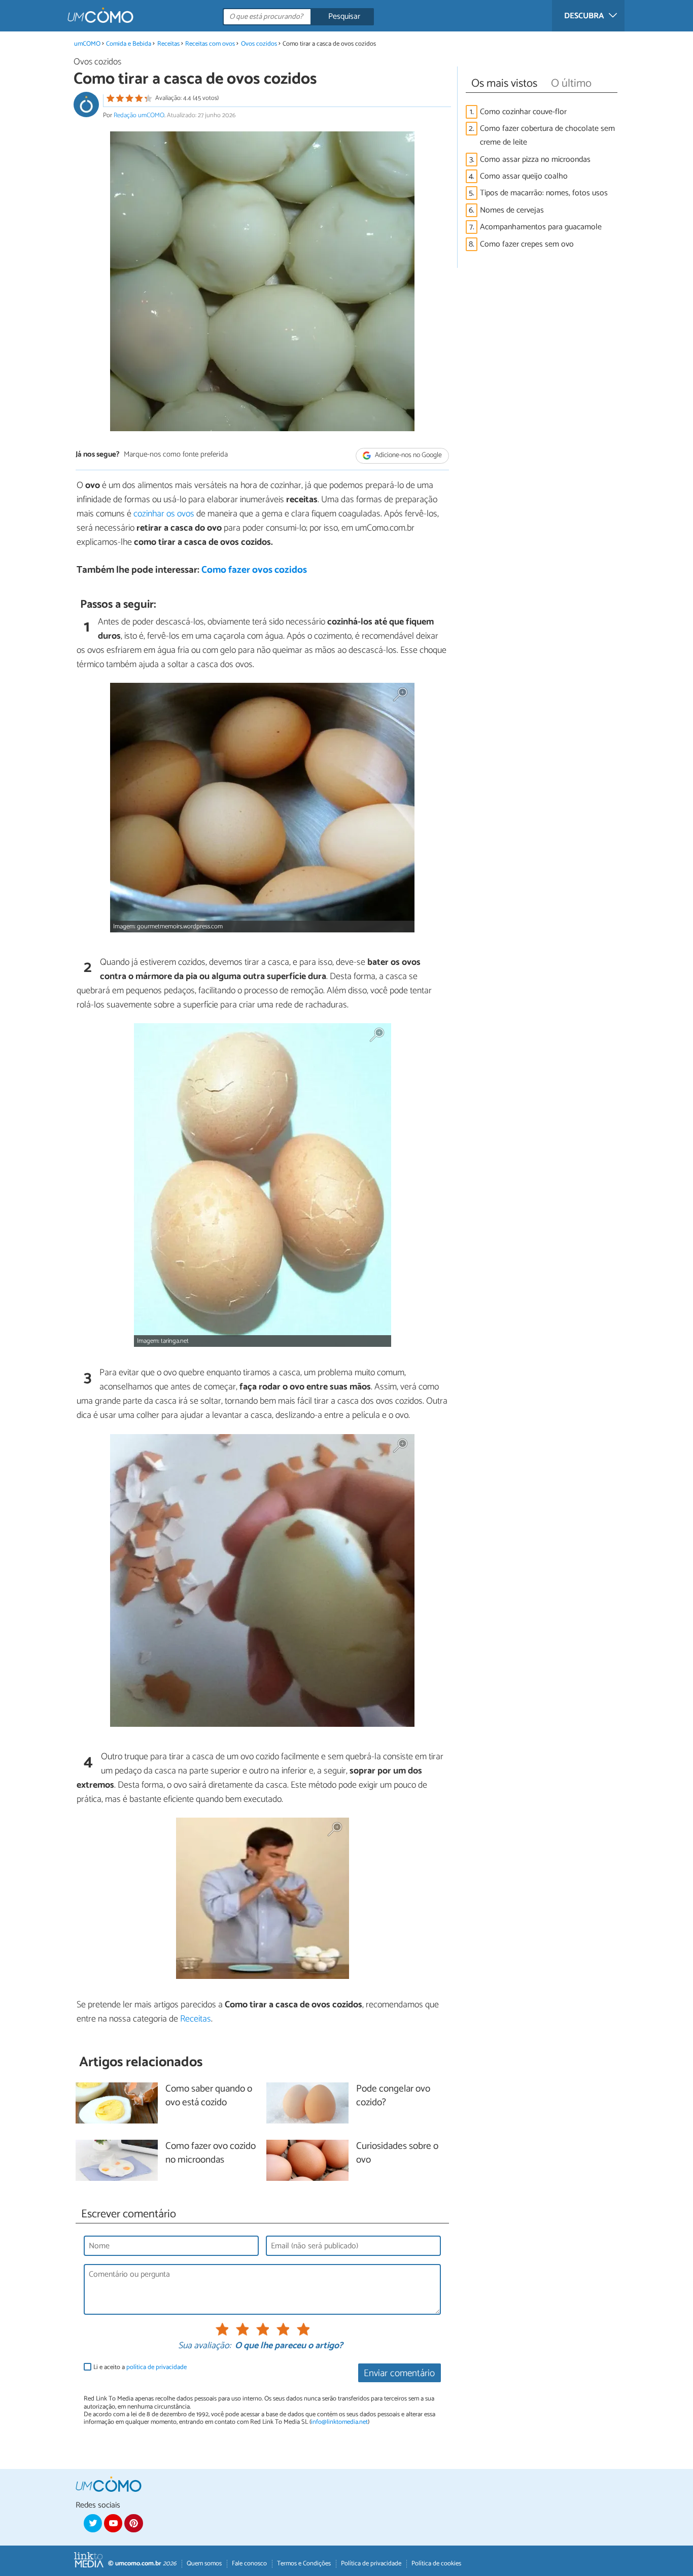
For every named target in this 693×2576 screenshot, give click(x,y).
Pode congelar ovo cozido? (393, 2096)
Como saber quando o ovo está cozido (209, 2096)
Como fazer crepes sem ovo (527, 244)
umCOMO (87, 44)
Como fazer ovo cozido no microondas (211, 2153)
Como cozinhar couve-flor (523, 112)
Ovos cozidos (259, 44)
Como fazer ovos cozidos (254, 570)
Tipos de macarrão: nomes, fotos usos (544, 193)
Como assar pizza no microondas (535, 160)
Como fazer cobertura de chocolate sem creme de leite (547, 135)
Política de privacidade (371, 2564)
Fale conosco (249, 2564)
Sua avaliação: (204, 2346)
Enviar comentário (399, 2373)
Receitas (168, 44)
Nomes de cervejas (512, 210)
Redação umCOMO (139, 115)
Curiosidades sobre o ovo (397, 2153)
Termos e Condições (304, 2564)
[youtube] (113, 2523)
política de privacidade (157, 2367)
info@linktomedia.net (339, 2422)
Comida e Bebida (129, 44)
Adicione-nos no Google (408, 455)
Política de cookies (436, 2564)
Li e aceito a (140, 2367)
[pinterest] (133, 2523)
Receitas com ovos (210, 44)
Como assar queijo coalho (524, 176)
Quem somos (204, 2564)
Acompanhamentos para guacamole (541, 227)
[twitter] (93, 2523)
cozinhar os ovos (164, 514)
